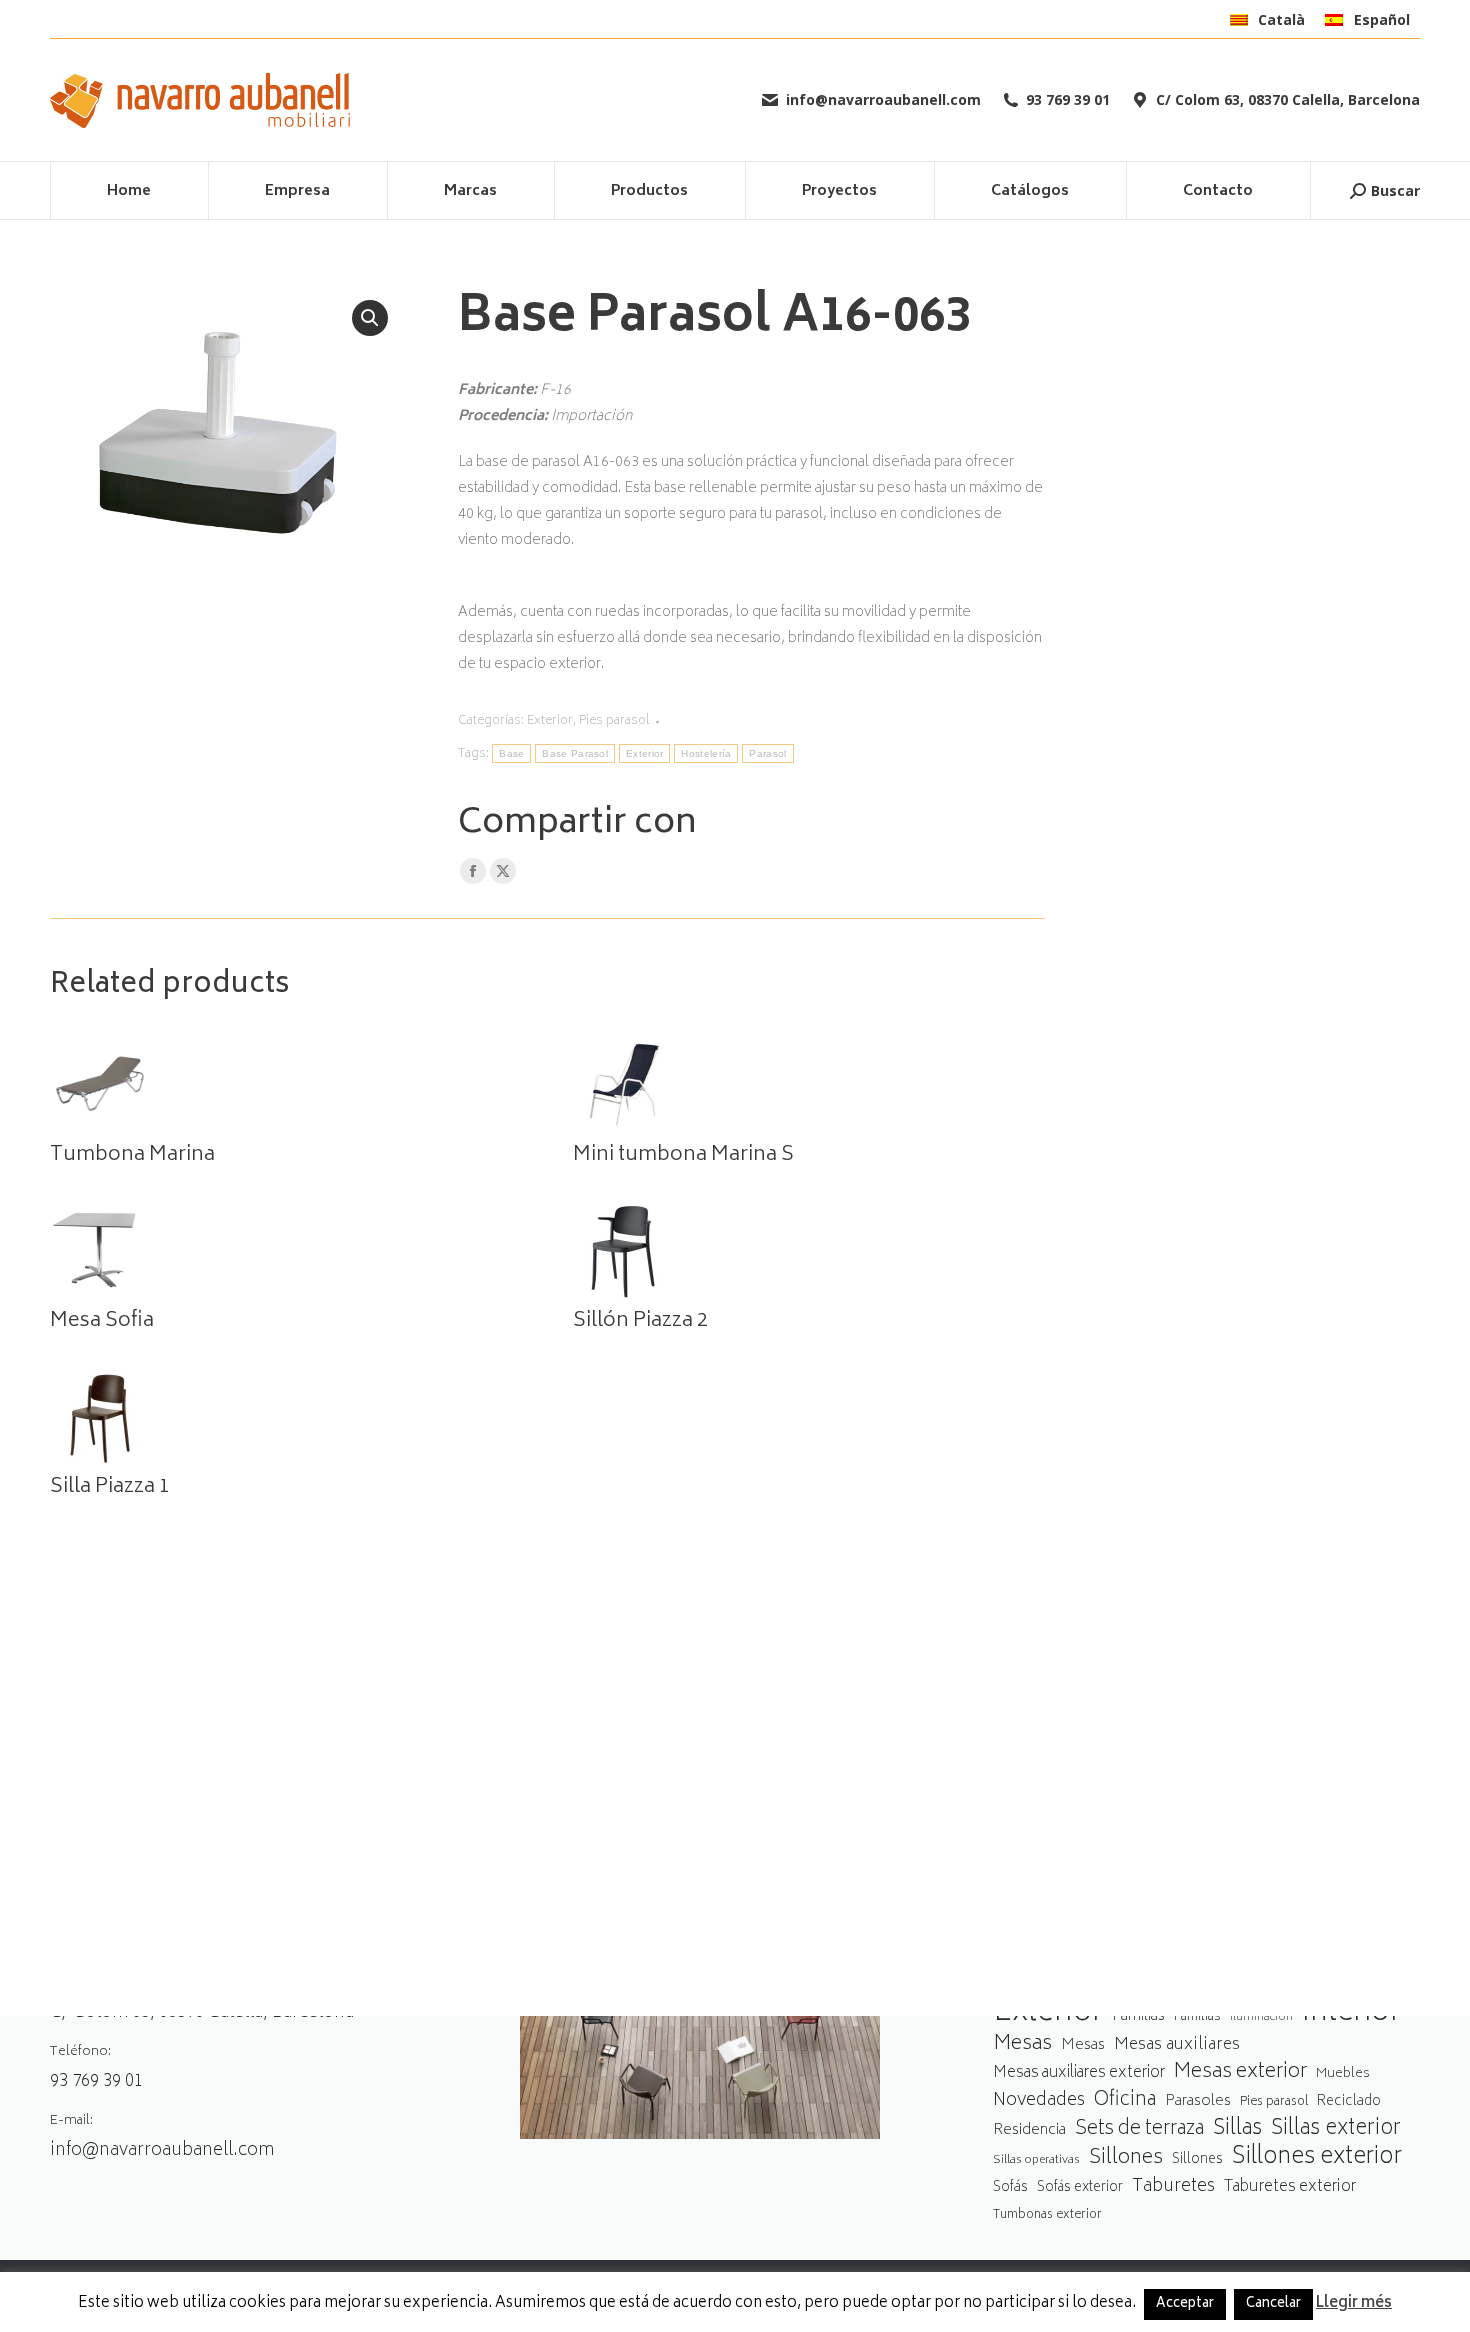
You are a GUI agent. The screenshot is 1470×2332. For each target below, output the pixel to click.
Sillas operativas (1036, 2160)
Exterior (550, 721)
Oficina (1125, 2101)
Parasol (767, 753)
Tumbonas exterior (1047, 2215)
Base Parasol (575, 753)
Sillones (1126, 2158)
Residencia (1029, 2131)
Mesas (1022, 2044)
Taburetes (1173, 2187)
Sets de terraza (1139, 2129)
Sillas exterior (1336, 2129)
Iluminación (1261, 2017)
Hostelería (706, 753)
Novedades (1039, 2101)
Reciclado (1349, 2102)
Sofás (1010, 2188)
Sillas (1237, 2129)
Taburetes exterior (1290, 2187)
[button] (370, 318)
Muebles (1343, 2074)
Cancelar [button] (1273, 2304)
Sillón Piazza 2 (640, 1322)
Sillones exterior (1317, 2158)
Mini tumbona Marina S (683, 1156)
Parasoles (1198, 2101)
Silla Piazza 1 (110, 1488)
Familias (1138, 2016)
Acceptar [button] (1185, 2304)
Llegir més (1354, 2304)
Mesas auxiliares (1177, 2045)
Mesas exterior (1240, 2072)
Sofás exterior (1080, 2188)
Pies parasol (614, 721)
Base (511, 753)
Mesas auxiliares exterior (1079, 2073)
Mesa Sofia (102, 1322)
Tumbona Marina (132, 1156)
